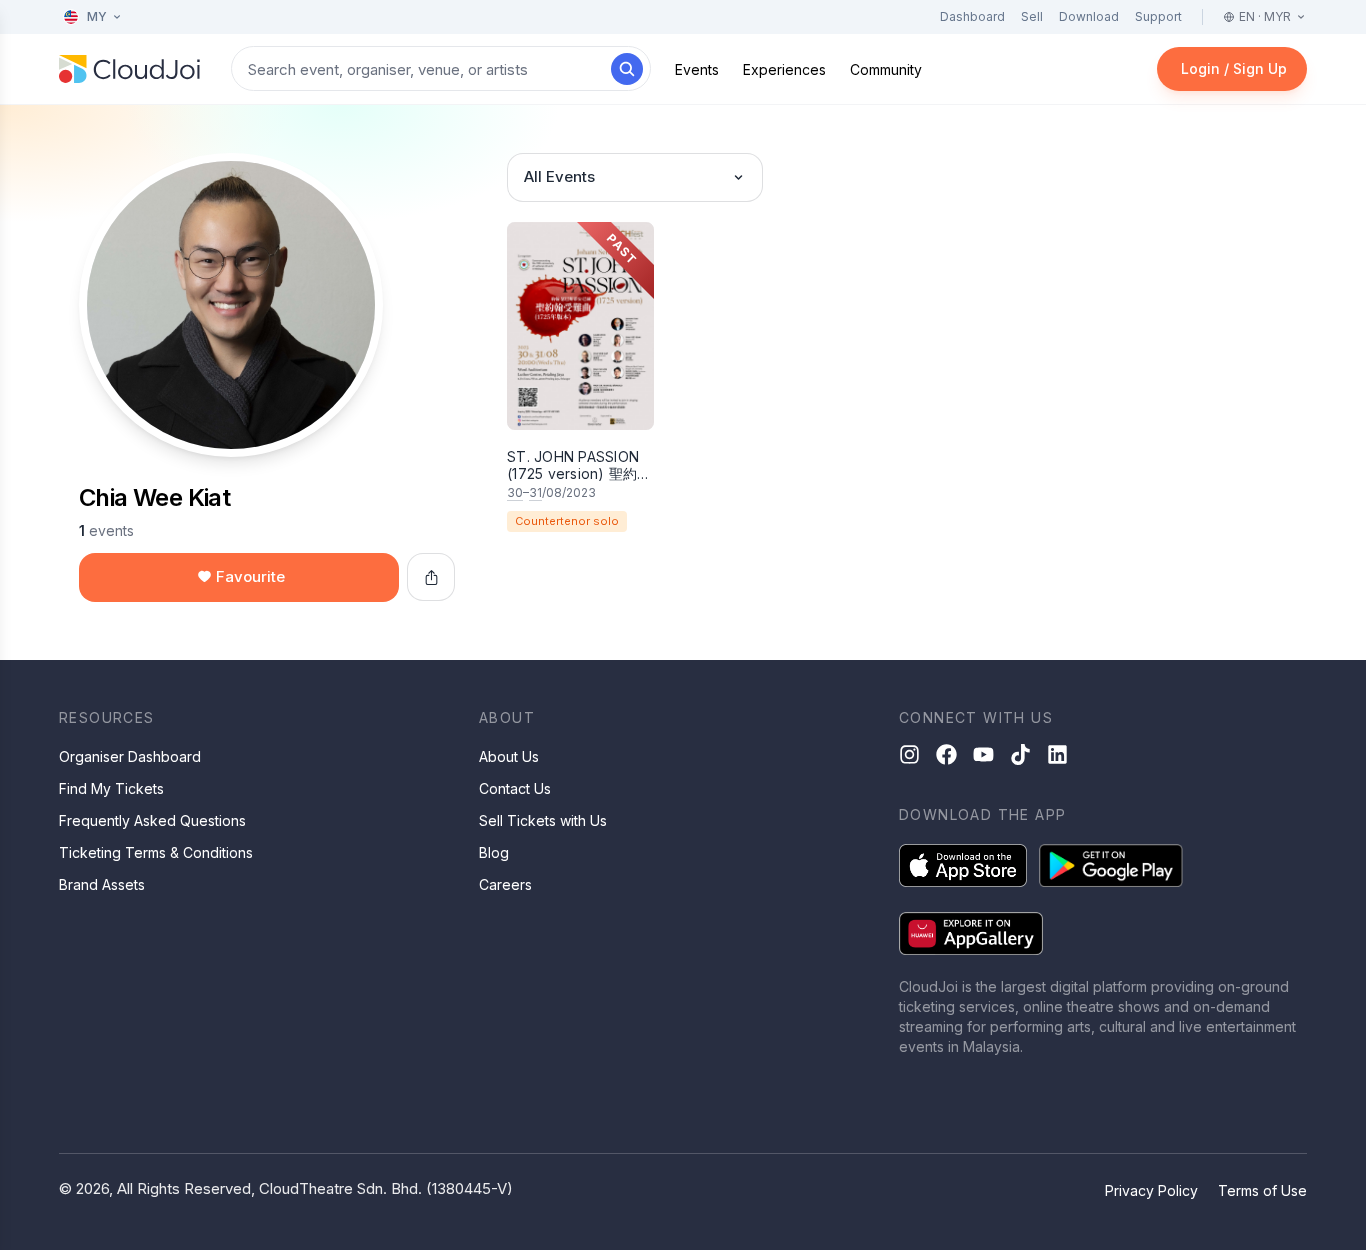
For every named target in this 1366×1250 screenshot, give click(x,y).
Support (1158, 16)
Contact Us (515, 788)
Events (697, 69)
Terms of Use (1262, 1190)
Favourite (250, 576)
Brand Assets (102, 884)
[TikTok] (1020, 754)
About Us (509, 756)
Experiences (784, 69)
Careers (505, 884)
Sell (1032, 16)
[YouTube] (983, 754)
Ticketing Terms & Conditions (156, 852)
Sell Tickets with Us (543, 820)
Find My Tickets (111, 788)
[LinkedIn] (1057, 754)
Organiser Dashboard (130, 756)
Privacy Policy (1151, 1190)
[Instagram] (909, 754)
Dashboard (972, 16)
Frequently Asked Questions (152, 820)
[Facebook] (946, 754)
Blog (494, 852)
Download (1089, 16)
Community (886, 69)
